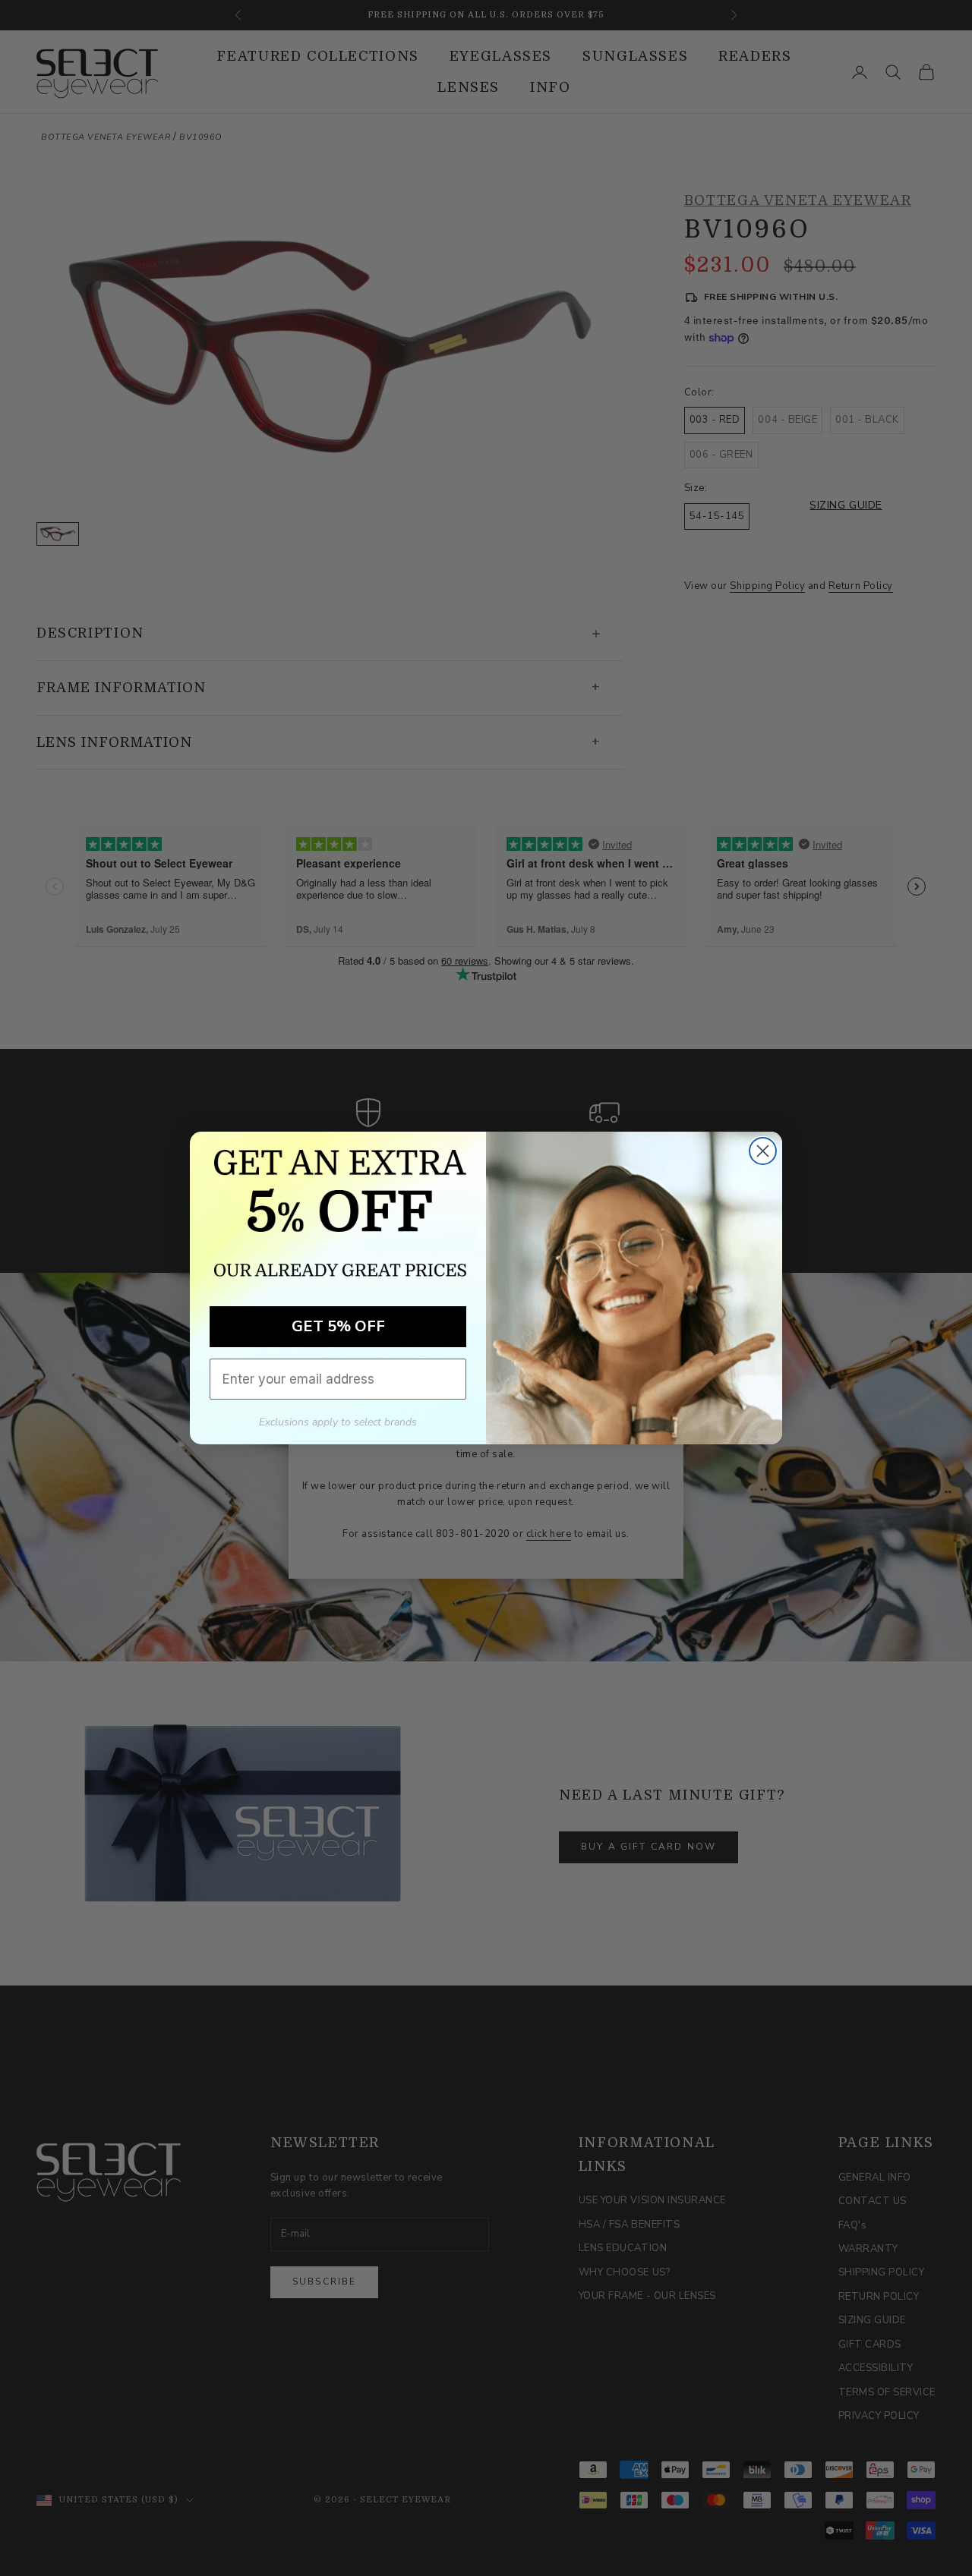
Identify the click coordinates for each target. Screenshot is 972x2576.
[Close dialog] (763, 1151)
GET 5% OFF (338, 1326)
